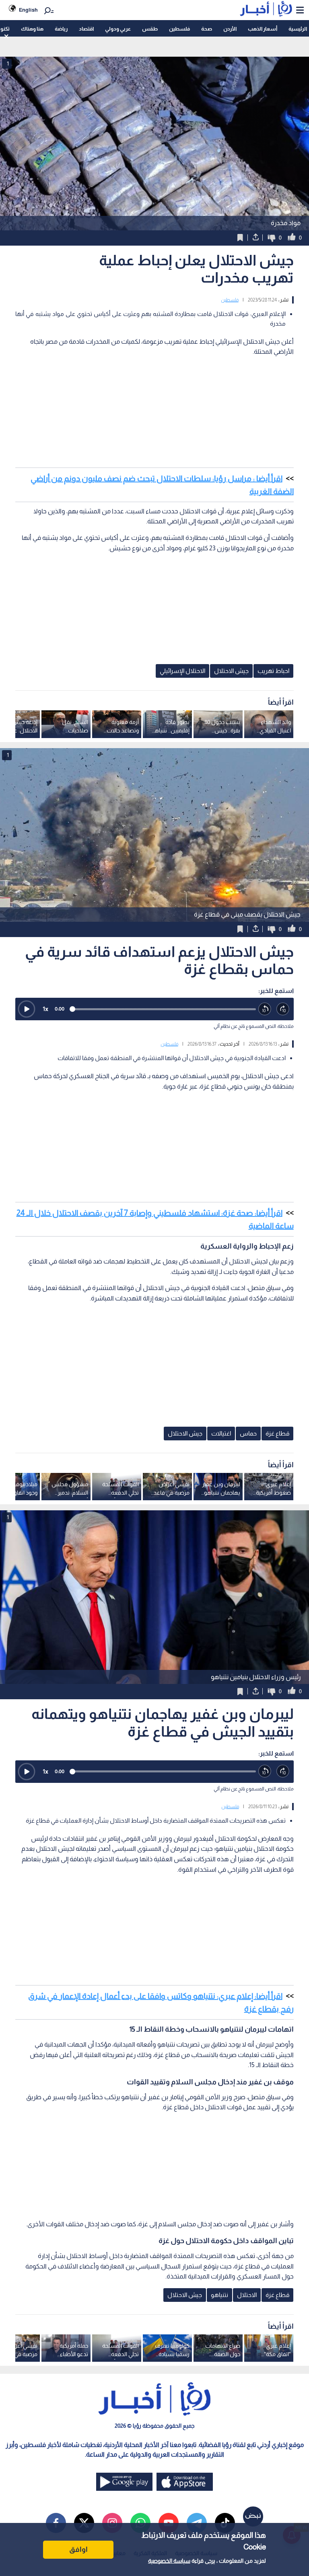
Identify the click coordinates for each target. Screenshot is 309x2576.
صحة (207, 29)
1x (45, 1009)
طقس (150, 29)
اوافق (78, 2549)
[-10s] (265, 1009)
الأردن (230, 29)
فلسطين (179, 29)
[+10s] (283, 1009)
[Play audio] (27, 1009)
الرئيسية (298, 29)
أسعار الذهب (263, 29)
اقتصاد (86, 29)
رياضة (61, 29)
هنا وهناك (32, 29)
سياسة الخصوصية (169, 2561)
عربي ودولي (118, 29)
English (28, 10)
